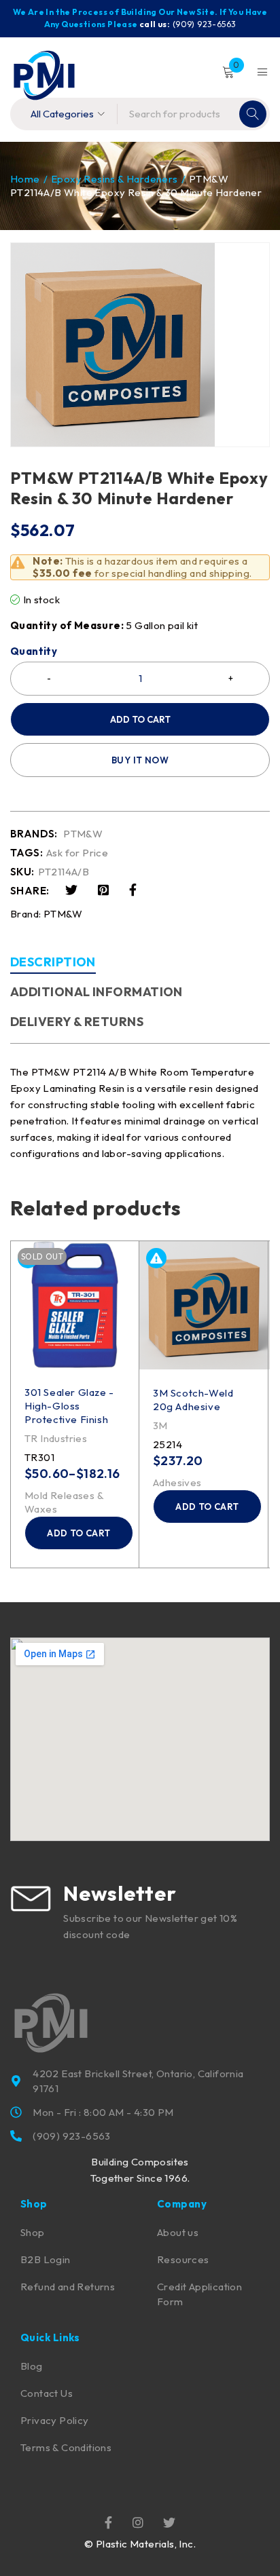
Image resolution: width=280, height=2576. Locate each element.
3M (160, 1425)
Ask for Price (77, 853)
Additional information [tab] (97, 992)
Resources (183, 2259)
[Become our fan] (108, 2522)
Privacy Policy (55, 2420)
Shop (33, 2232)
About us (178, 2232)
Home (25, 179)
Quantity (34, 651)
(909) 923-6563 (205, 24)
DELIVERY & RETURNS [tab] (77, 1022)
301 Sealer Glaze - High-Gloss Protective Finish (69, 1406)
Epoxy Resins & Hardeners (115, 179)
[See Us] (138, 2522)
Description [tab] (53, 962)
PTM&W (83, 834)
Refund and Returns (68, 2287)
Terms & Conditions (66, 2447)
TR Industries (56, 1438)
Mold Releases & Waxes (64, 1502)
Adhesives (177, 1482)
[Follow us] (169, 2522)
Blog (32, 2366)
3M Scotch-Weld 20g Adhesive (193, 1400)
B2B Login (46, 2259)
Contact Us (47, 2393)
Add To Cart (140, 719)
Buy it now (140, 760)
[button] (207, 1507)
